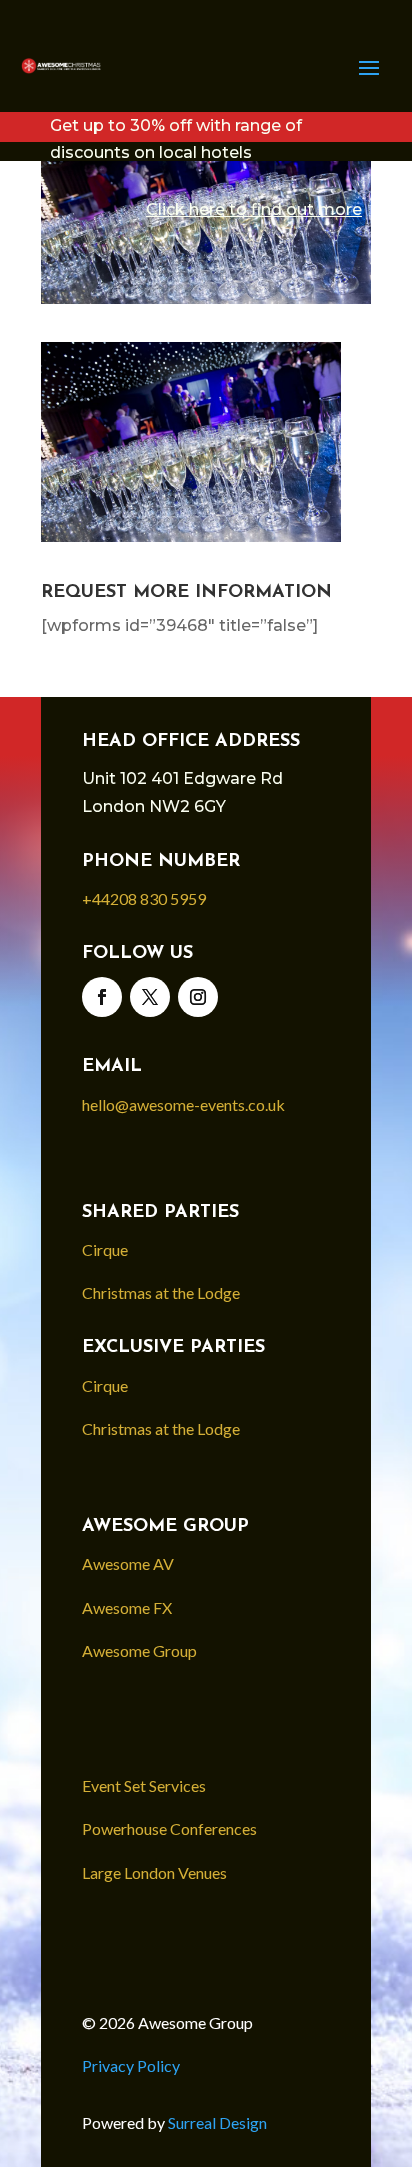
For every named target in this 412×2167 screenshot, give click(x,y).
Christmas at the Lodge (161, 1292)
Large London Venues (154, 1872)
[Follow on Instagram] (198, 997)
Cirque (105, 1249)
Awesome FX (127, 1607)
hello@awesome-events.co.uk (183, 1104)
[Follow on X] (150, 997)
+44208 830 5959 (144, 898)
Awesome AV (128, 1563)
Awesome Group (139, 1650)
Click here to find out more (254, 209)
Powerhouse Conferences (169, 1828)
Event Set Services (144, 1785)
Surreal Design (219, 2122)
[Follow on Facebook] (102, 997)
